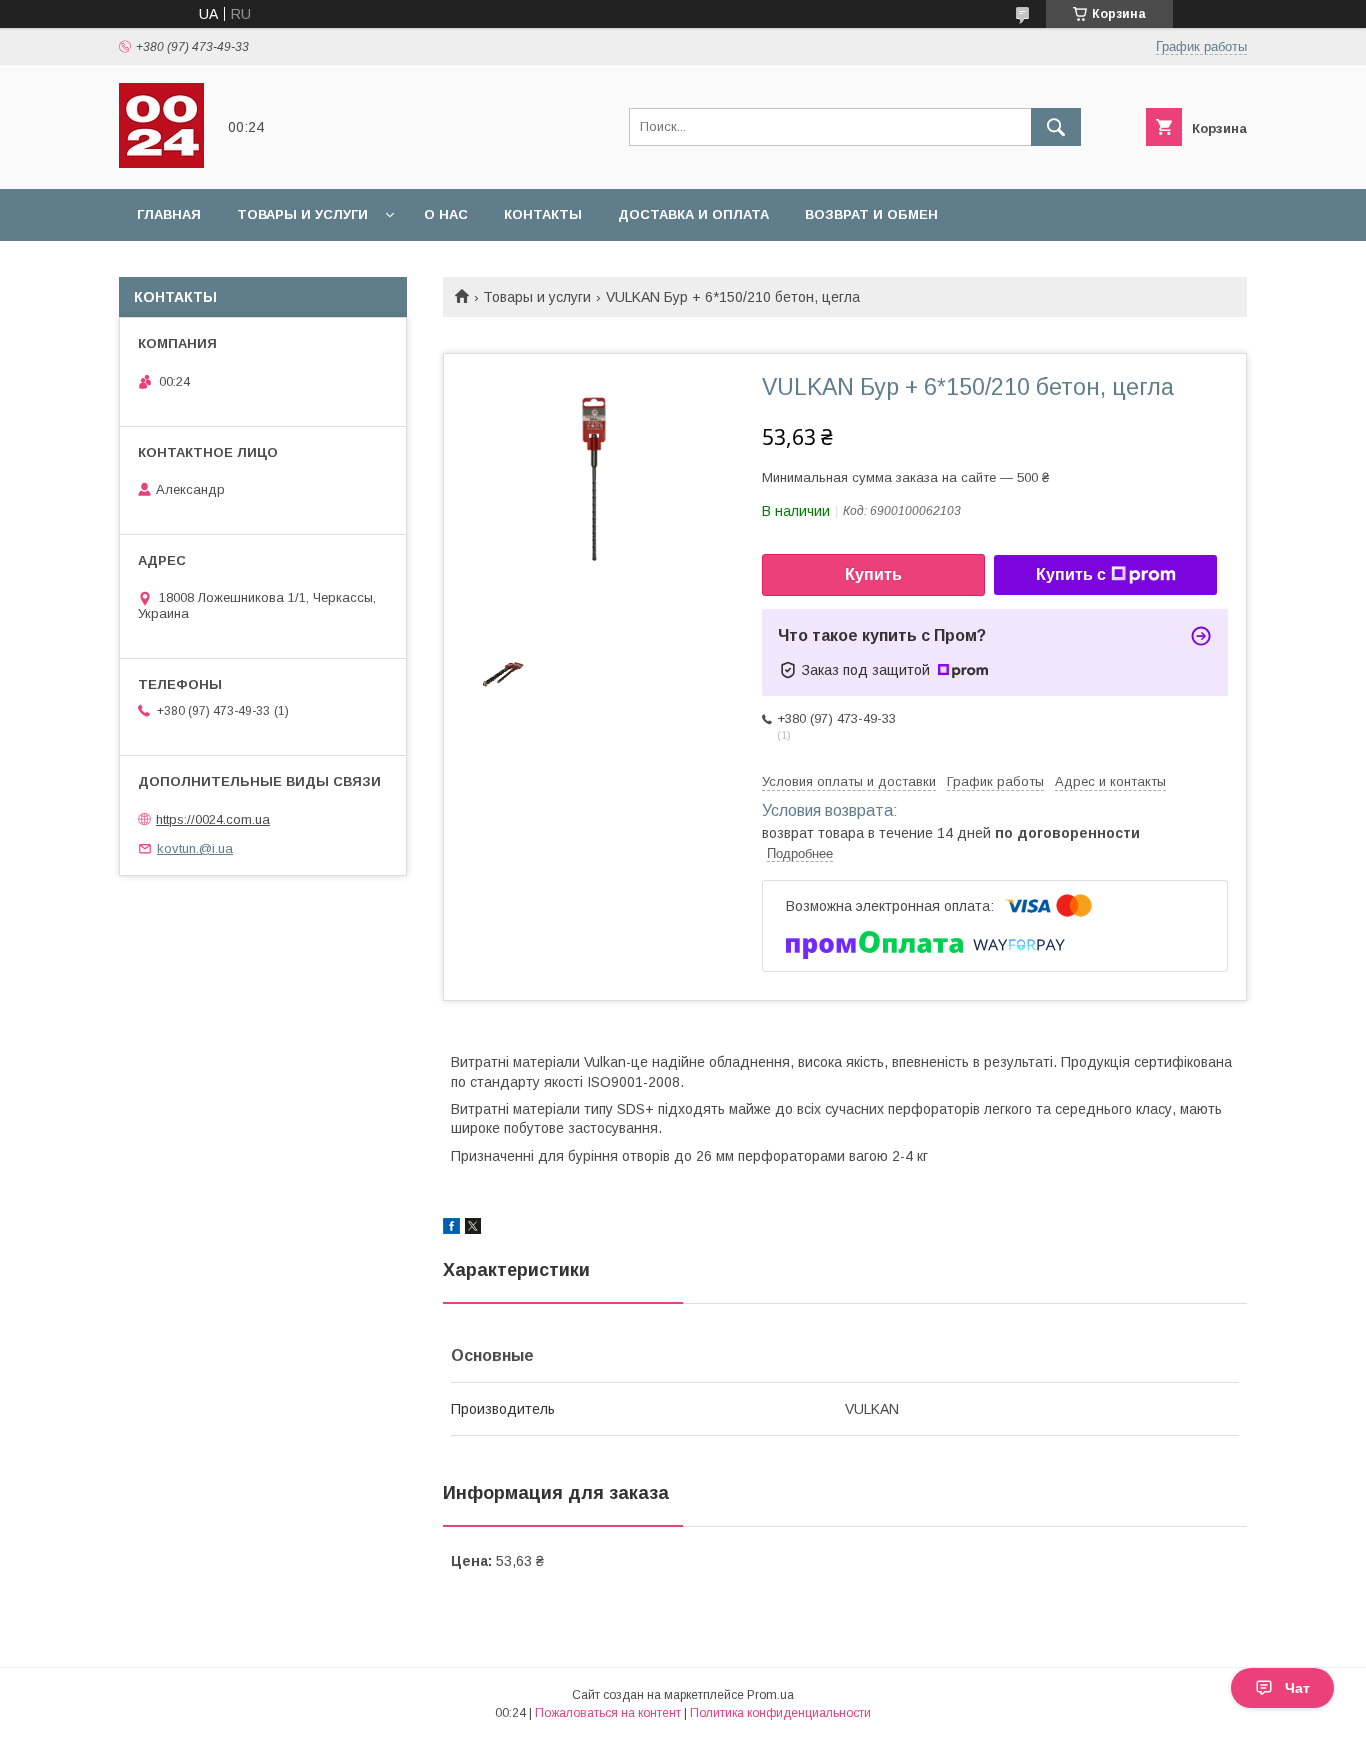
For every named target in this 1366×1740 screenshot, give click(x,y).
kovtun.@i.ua (195, 848)
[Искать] (1056, 127)
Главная (169, 214)
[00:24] (161, 163)
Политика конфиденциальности (780, 1713)
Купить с (1071, 574)
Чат (1297, 1688)
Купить (873, 574)
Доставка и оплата (693, 214)
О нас (446, 214)
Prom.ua (770, 1695)
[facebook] (451, 1229)
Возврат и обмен (871, 214)
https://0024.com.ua (213, 819)
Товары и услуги (302, 214)
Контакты (543, 214)
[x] (473, 1229)
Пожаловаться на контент (608, 1713)
